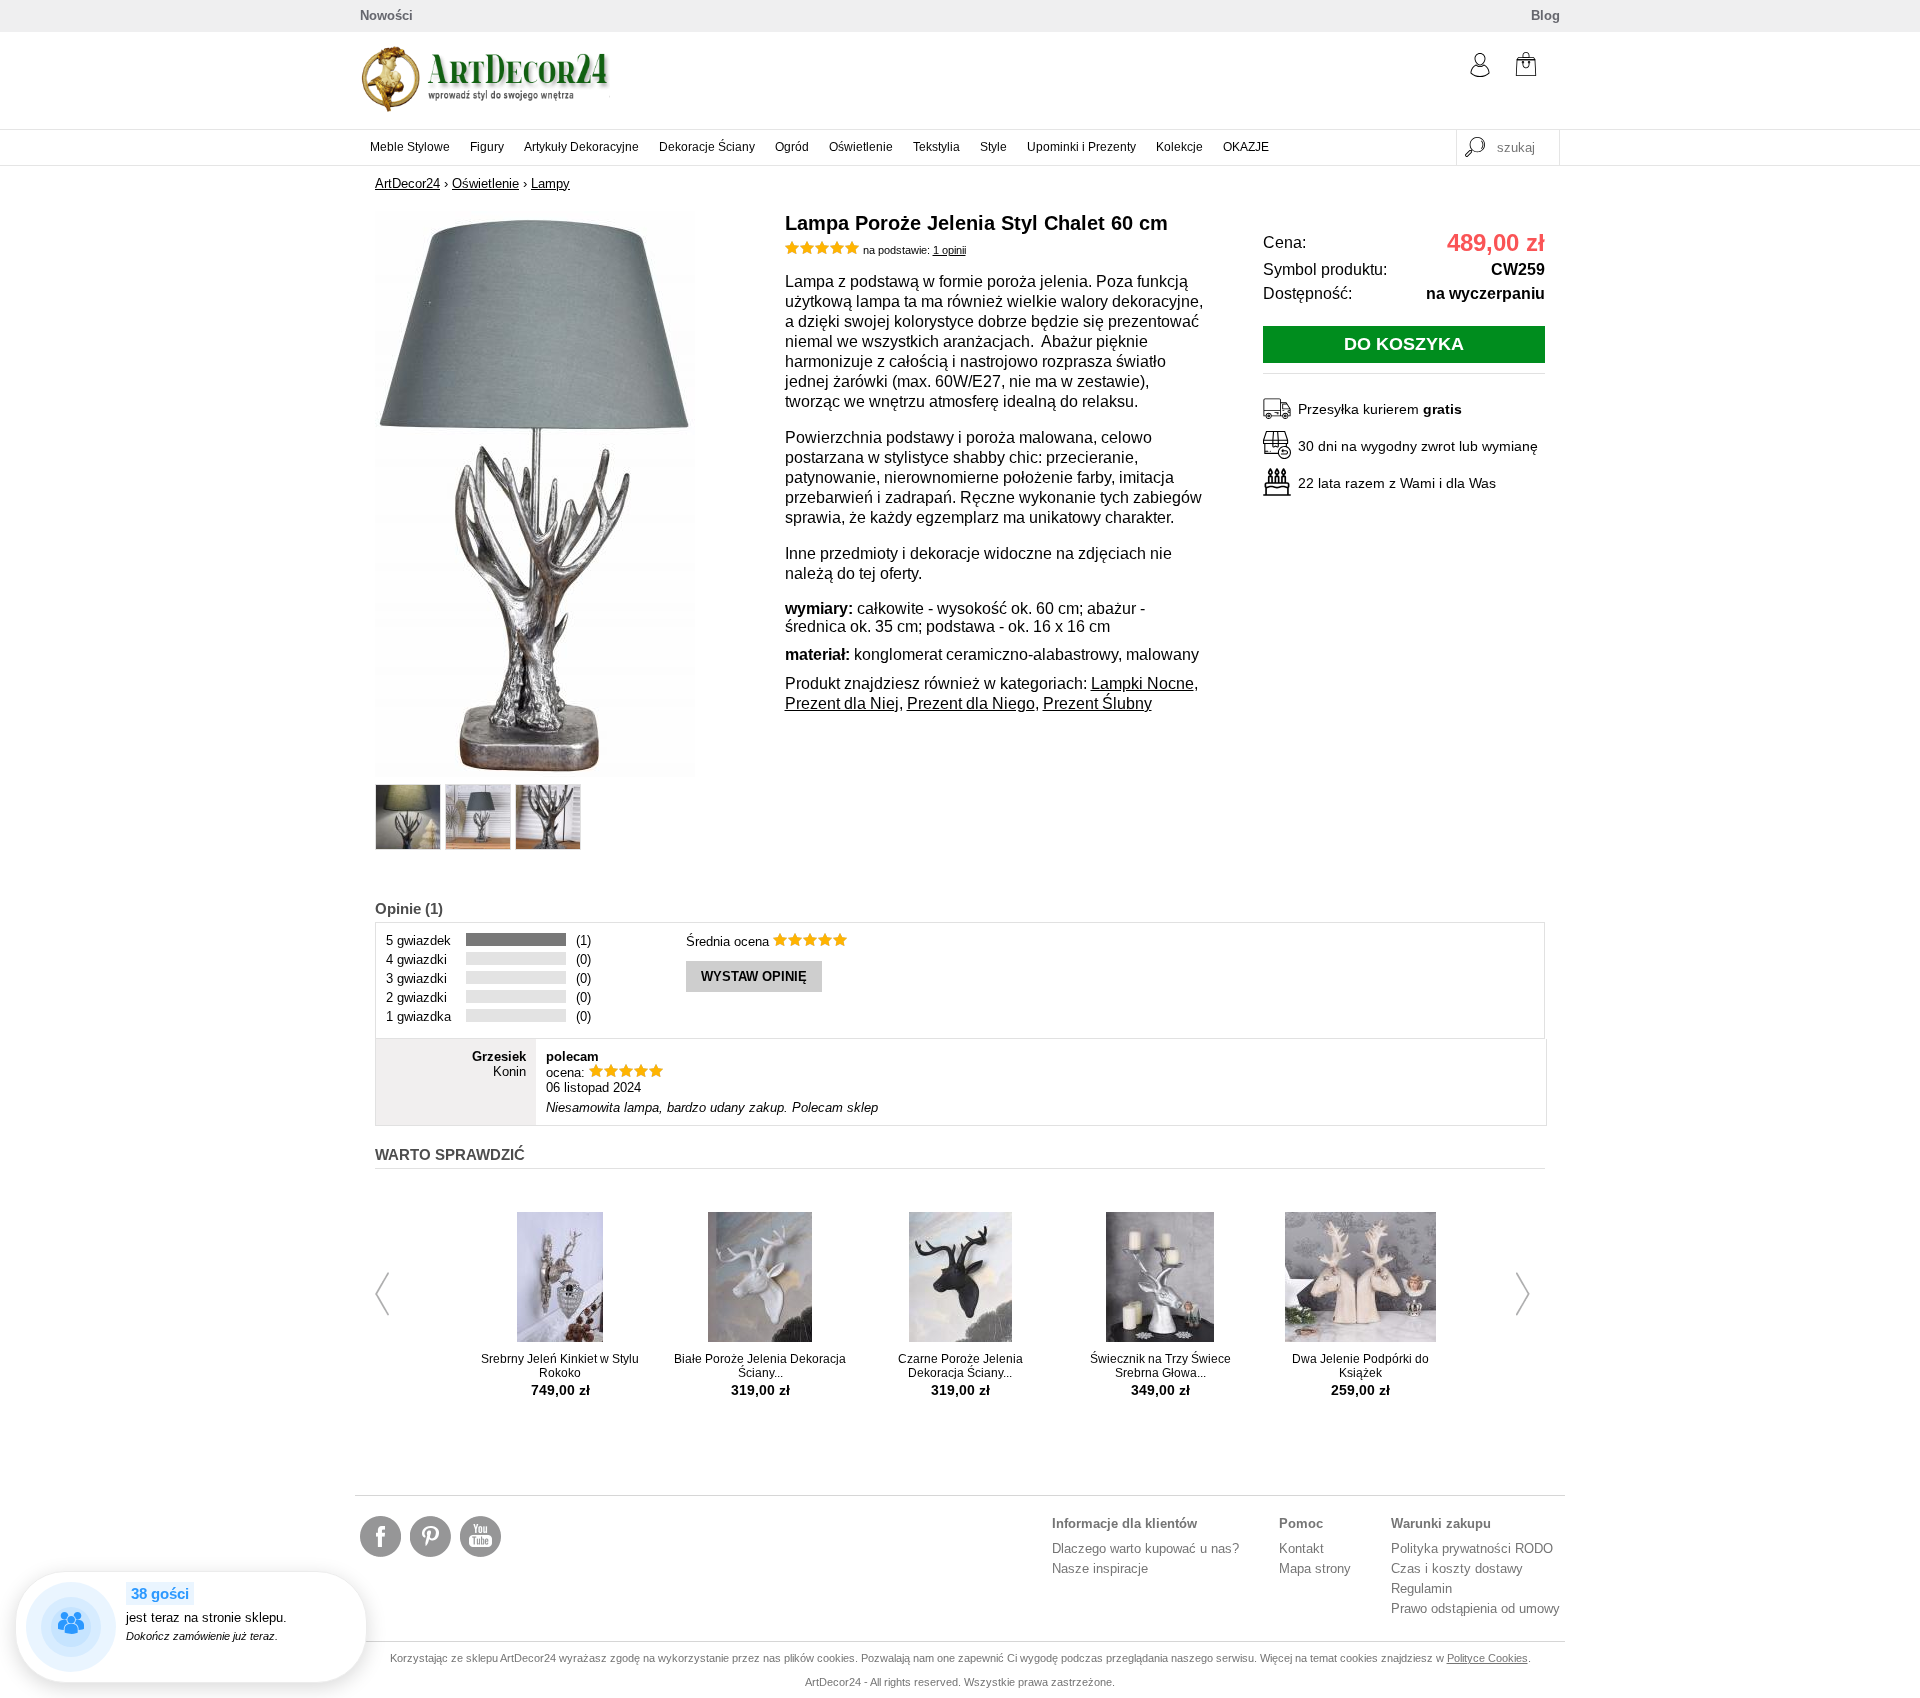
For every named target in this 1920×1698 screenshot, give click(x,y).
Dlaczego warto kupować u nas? (1145, 1548)
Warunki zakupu (1441, 1523)
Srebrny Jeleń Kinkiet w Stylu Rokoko (560, 1366)
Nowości (386, 15)
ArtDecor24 (407, 183)
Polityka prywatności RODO (1472, 1548)
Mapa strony (1315, 1568)
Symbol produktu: (1325, 269)
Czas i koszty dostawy (1457, 1568)
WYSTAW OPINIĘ (754, 976)
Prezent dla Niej (842, 703)
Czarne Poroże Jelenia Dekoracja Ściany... (960, 1366)
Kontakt (1301, 1548)
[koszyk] (1526, 66)
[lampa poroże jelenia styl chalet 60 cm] (535, 772)
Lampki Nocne (1142, 683)
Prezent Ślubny (1097, 703)
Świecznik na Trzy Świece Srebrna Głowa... (1160, 1366)
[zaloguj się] (1480, 72)
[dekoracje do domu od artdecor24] (485, 107)
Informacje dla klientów (1124, 1523)
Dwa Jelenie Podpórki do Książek (1360, 1366)
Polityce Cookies (1487, 1658)
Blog (1545, 15)
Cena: (1284, 242)
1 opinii (949, 250)
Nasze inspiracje (1100, 1568)
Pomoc (1301, 1523)
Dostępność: (1307, 293)
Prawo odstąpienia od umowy (1475, 1608)
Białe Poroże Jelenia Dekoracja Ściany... (760, 1366)
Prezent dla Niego (971, 703)
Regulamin (1421, 1588)
